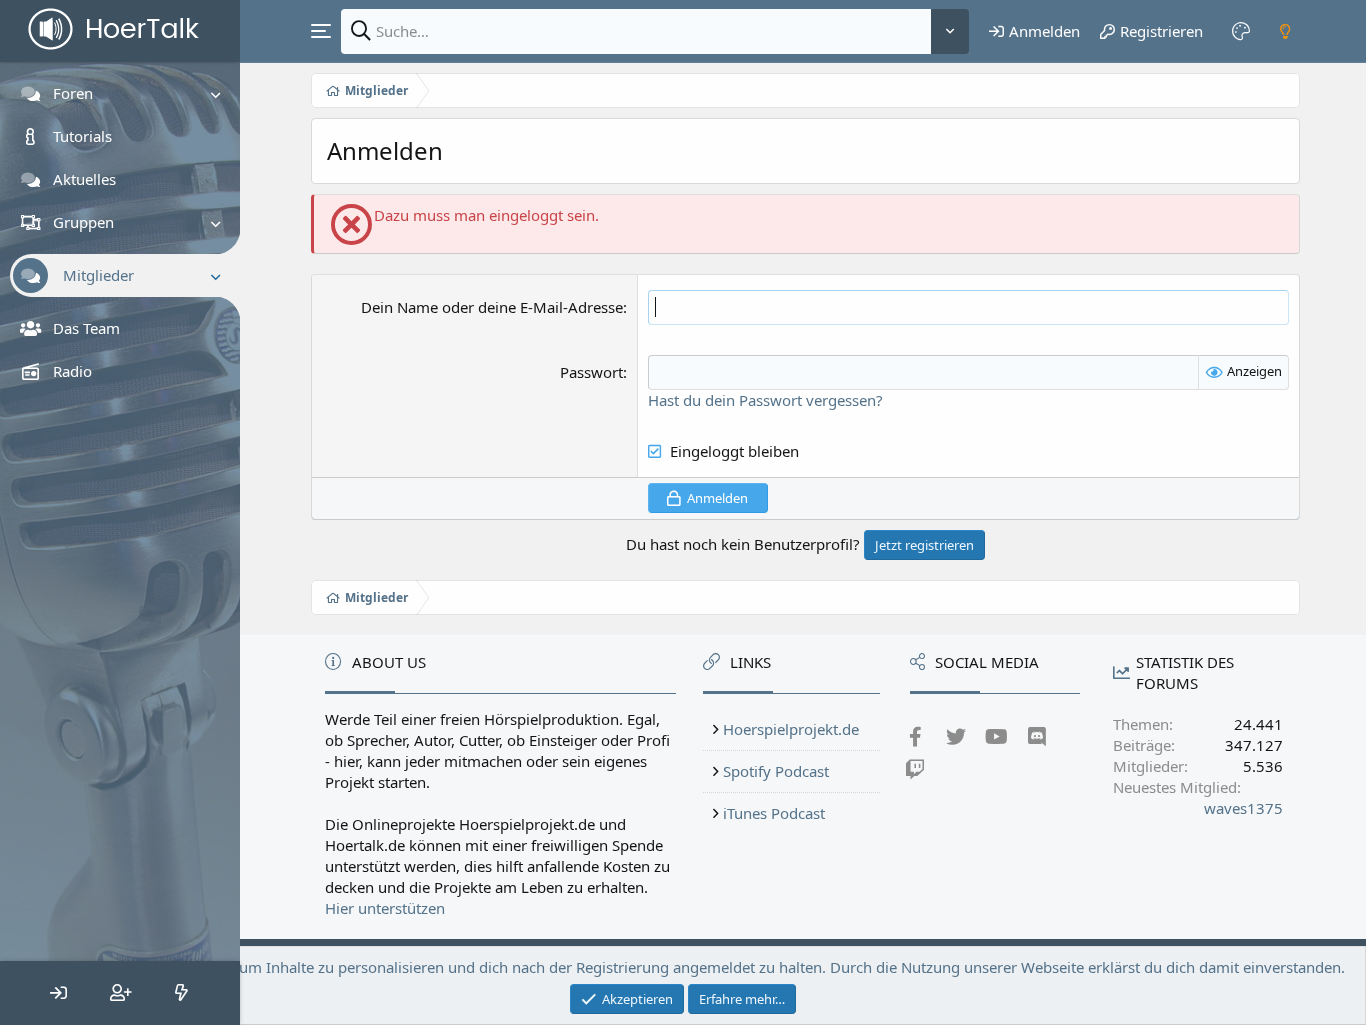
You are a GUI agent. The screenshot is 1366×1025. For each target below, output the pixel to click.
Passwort (591, 372)
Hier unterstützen (385, 908)
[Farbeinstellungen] (1242, 31)
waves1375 (1243, 808)
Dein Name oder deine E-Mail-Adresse (492, 307)
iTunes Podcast (774, 813)
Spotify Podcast (776, 771)
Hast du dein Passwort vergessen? (765, 400)
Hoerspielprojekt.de (791, 729)
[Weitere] (950, 31)
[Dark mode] (1285, 31)
